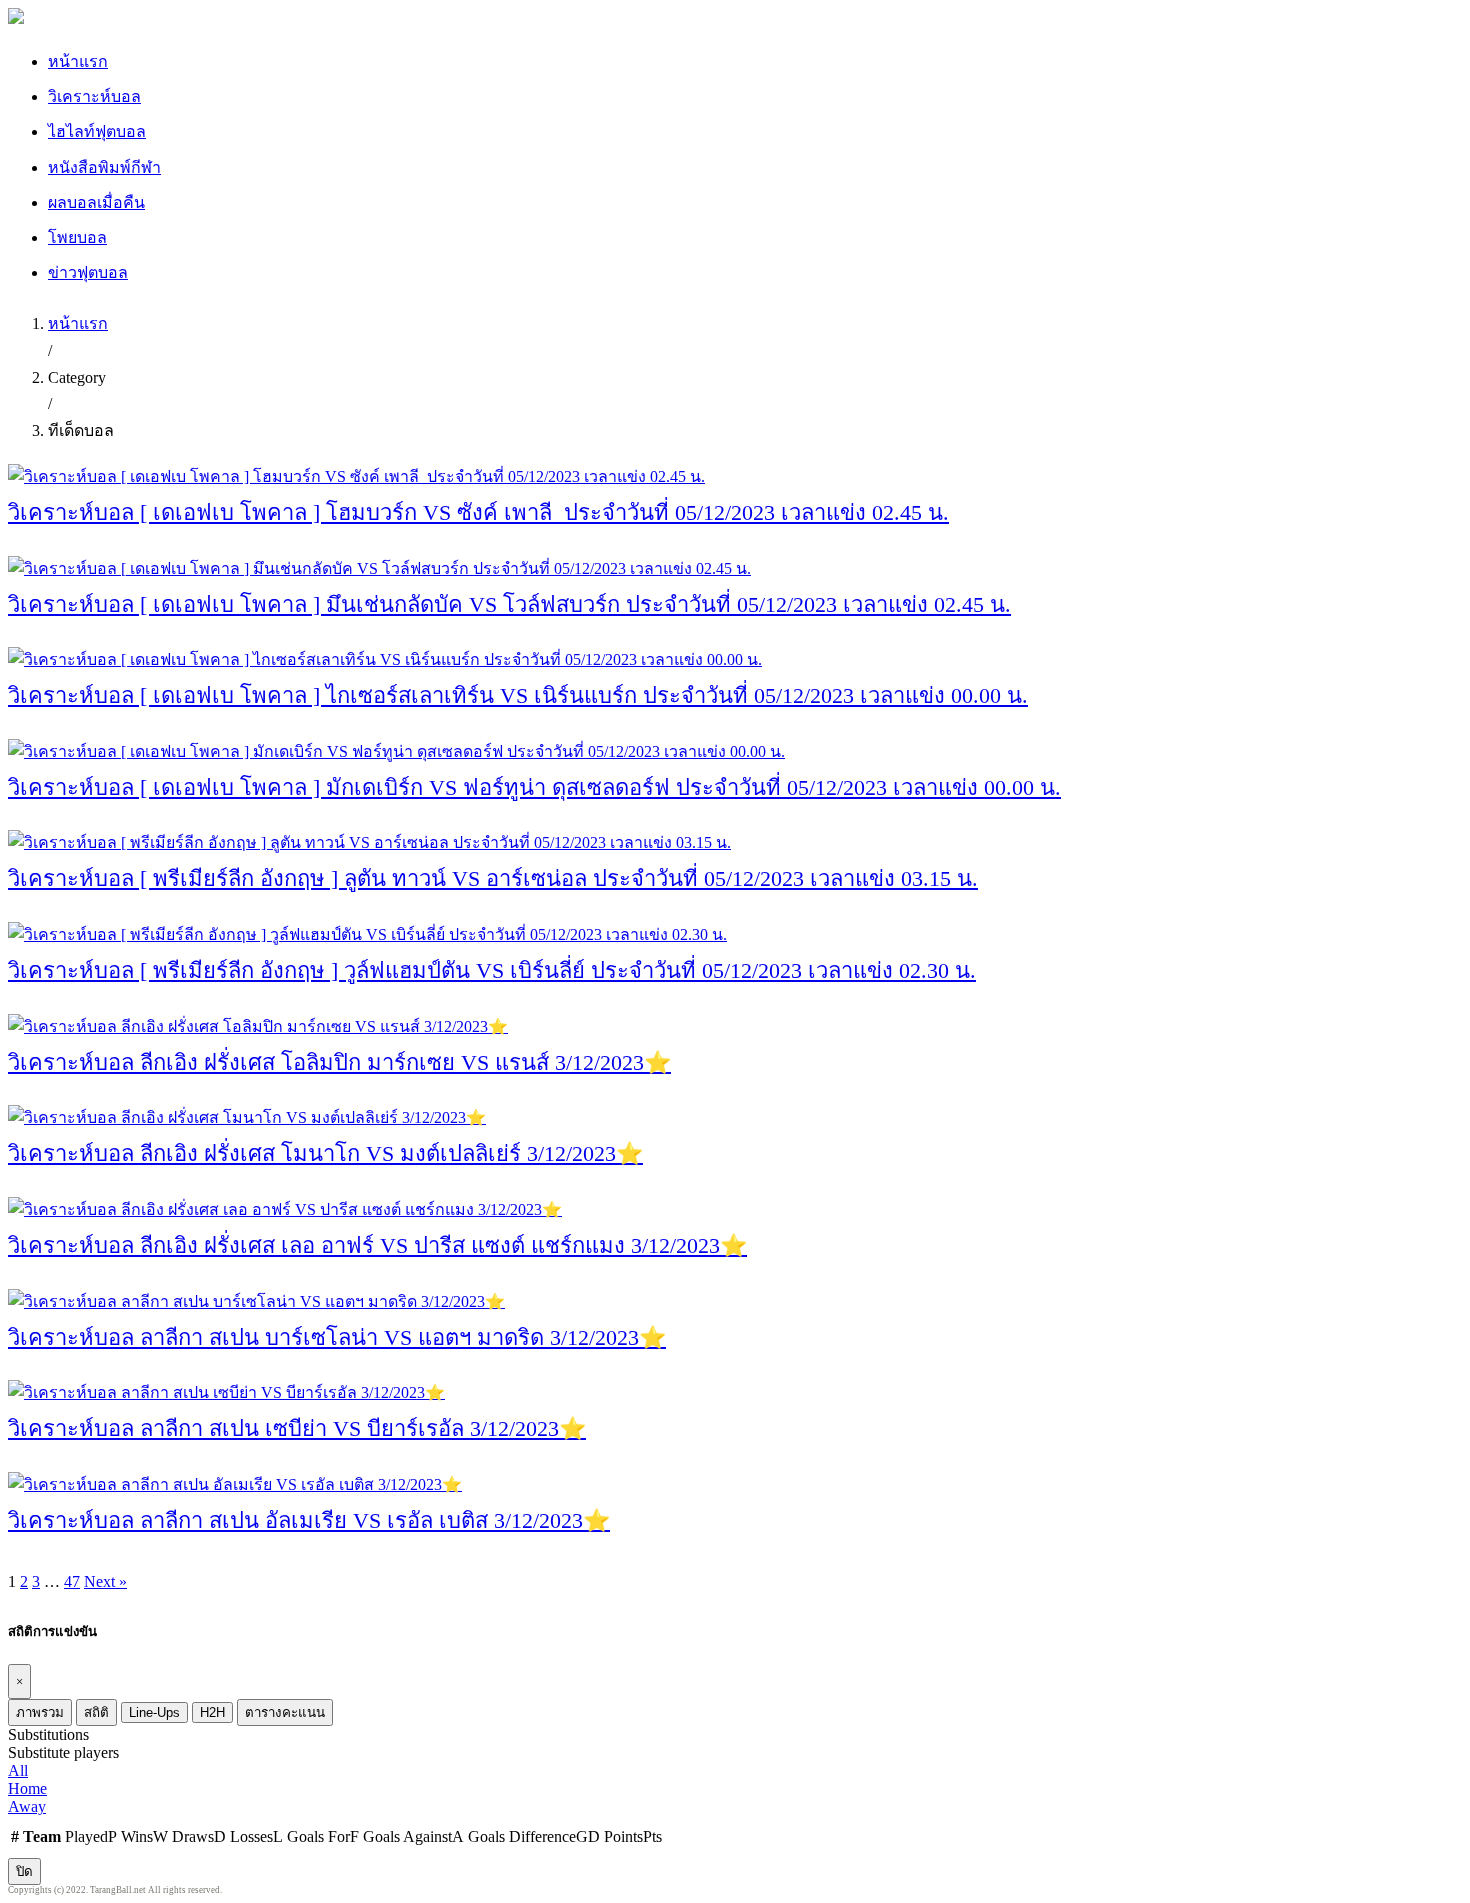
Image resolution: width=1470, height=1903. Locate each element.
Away (27, 1806)
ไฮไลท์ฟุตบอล (97, 131)
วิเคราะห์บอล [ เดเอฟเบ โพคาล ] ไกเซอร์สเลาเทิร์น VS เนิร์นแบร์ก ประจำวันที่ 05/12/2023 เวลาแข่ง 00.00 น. (518, 695)
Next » (105, 1581)
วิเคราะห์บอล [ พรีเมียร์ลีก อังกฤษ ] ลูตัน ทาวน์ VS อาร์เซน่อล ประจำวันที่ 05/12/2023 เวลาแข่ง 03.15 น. (493, 878)
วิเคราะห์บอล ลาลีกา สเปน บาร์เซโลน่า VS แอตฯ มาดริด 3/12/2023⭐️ (337, 1337)
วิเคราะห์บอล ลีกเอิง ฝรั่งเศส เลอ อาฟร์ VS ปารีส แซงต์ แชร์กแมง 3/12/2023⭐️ (377, 1245)
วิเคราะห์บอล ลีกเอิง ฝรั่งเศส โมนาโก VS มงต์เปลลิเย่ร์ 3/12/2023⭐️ (325, 1153)
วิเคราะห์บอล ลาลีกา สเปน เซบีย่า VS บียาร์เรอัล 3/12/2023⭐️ (297, 1428)
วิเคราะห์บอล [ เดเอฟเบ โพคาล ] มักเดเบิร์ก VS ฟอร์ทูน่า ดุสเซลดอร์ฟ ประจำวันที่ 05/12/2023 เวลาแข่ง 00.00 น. (534, 787)
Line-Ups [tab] (154, 1712)
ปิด (24, 1871)
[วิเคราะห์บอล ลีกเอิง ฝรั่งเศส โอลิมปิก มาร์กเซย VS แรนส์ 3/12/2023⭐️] (258, 1026)
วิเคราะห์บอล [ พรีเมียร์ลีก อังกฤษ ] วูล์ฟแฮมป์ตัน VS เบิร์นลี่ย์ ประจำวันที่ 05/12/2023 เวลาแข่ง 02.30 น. (492, 970)
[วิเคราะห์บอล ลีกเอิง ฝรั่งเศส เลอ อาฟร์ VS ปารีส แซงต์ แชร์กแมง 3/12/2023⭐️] (285, 1209)
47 (72, 1581)
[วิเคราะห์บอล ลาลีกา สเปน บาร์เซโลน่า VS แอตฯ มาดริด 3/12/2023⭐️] (256, 1301)
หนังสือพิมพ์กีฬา (104, 167)
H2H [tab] (212, 1712)
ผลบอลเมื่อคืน (96, 202)
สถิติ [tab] (96, 1712)
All (18, 1770)
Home (27, 1788)
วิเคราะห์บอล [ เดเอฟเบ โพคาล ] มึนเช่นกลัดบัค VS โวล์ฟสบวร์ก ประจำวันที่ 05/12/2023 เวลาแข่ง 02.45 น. (509, 604)
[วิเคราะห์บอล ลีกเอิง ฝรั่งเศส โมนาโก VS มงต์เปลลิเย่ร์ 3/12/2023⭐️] (247, 1117)
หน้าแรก (78, 61)
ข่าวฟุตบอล (88, 272)
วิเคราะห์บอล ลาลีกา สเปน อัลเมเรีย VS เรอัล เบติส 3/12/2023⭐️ (309, 1520)
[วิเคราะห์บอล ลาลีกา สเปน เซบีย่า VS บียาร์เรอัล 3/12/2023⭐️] (226, 1392)
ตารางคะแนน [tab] (285, 1712)
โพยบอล (77, 237)
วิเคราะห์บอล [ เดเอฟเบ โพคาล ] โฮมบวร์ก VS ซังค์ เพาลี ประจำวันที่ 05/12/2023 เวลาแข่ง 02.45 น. (478, 512)
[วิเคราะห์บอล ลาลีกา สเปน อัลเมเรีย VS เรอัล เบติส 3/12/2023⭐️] (235, 1484)
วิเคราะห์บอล (94, 96)
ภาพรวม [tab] (40, 1712)
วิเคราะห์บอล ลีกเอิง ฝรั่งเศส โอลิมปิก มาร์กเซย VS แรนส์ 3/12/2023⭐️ (339, 1062)
